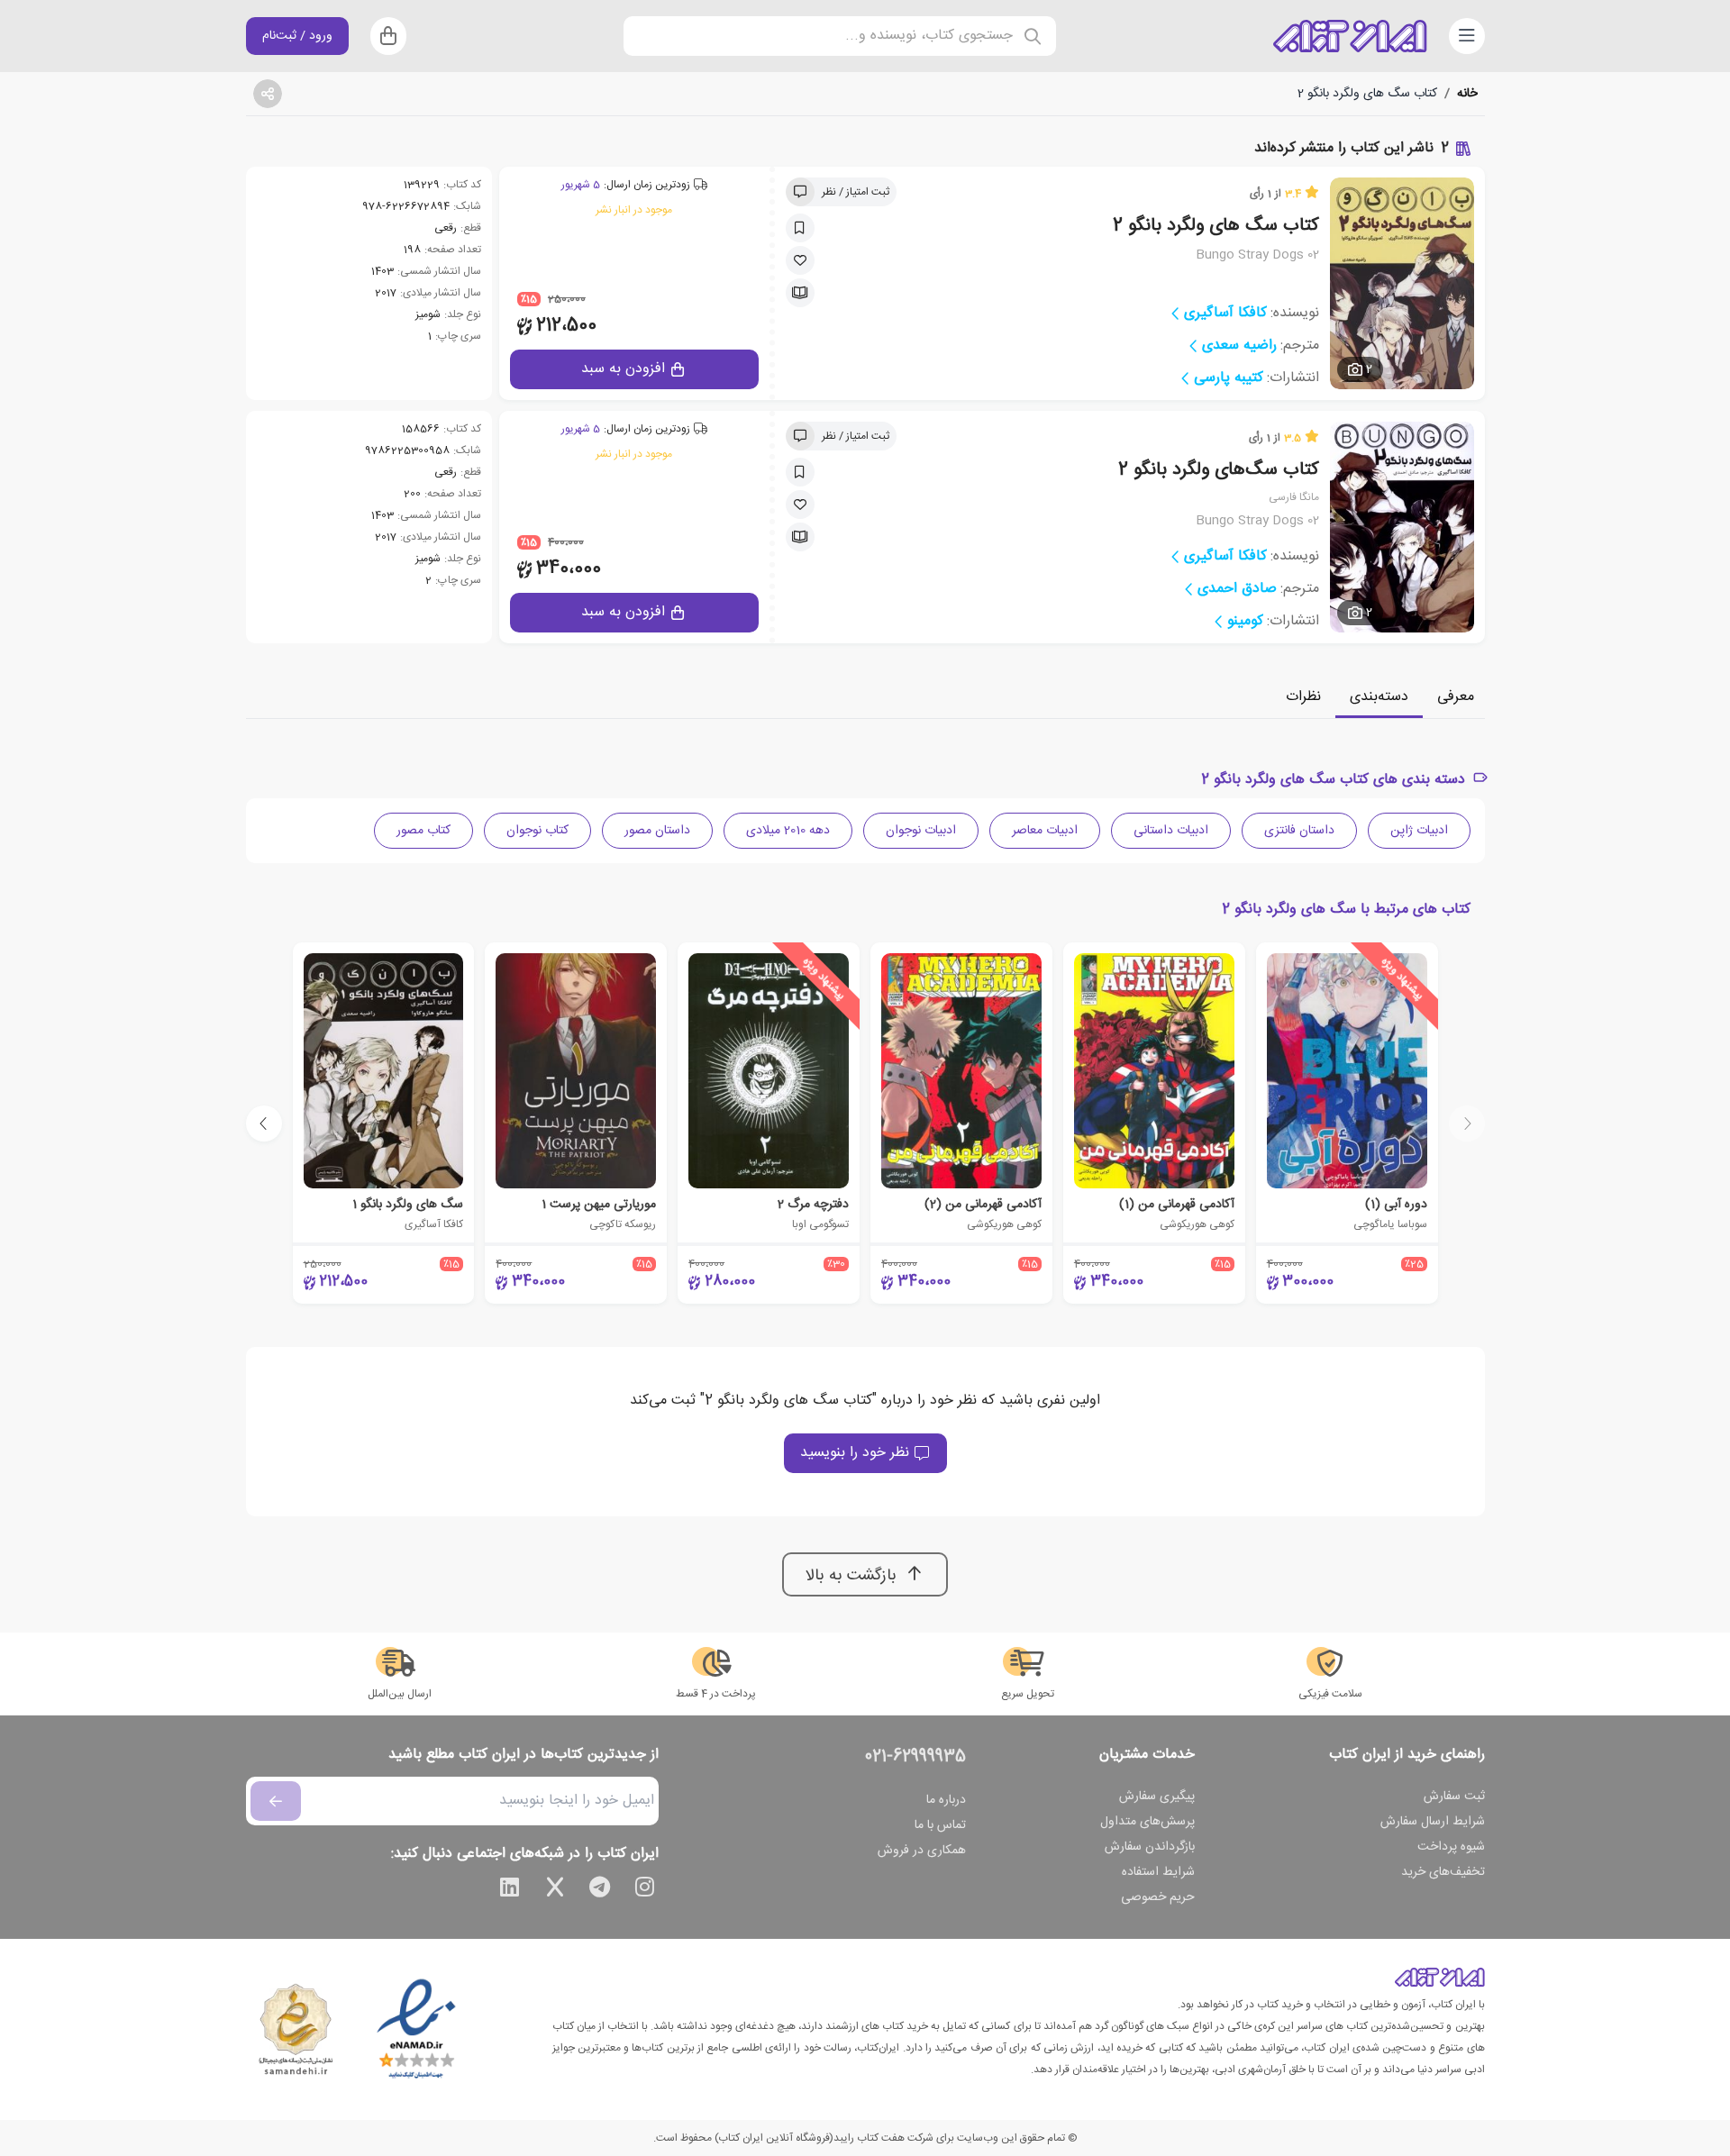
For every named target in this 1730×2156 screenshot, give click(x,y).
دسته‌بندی (1379, 697)
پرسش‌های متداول (1147, 1822)
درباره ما (946, 1800)
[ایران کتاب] (1350, 36)
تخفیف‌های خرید (1443, 1872)
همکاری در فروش (922, 1851)
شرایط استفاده (1158, 1872)
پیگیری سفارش (1157, 1797)
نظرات (1303, 697)
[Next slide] (264, 1123)
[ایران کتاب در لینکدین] (510, 1890)
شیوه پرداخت (1451, 1847)
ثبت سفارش (1454, 1797)
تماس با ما (940, 1825)
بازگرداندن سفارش (1150, 1847)
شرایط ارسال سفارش (1433, 1822)
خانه (1467, 94)
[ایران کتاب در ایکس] (555, 1890)
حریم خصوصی (1158, 1897)
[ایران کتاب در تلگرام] (600, 1890)
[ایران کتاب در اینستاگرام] (645, 1890)
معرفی (1456, 697)
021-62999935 (915, 1757)
